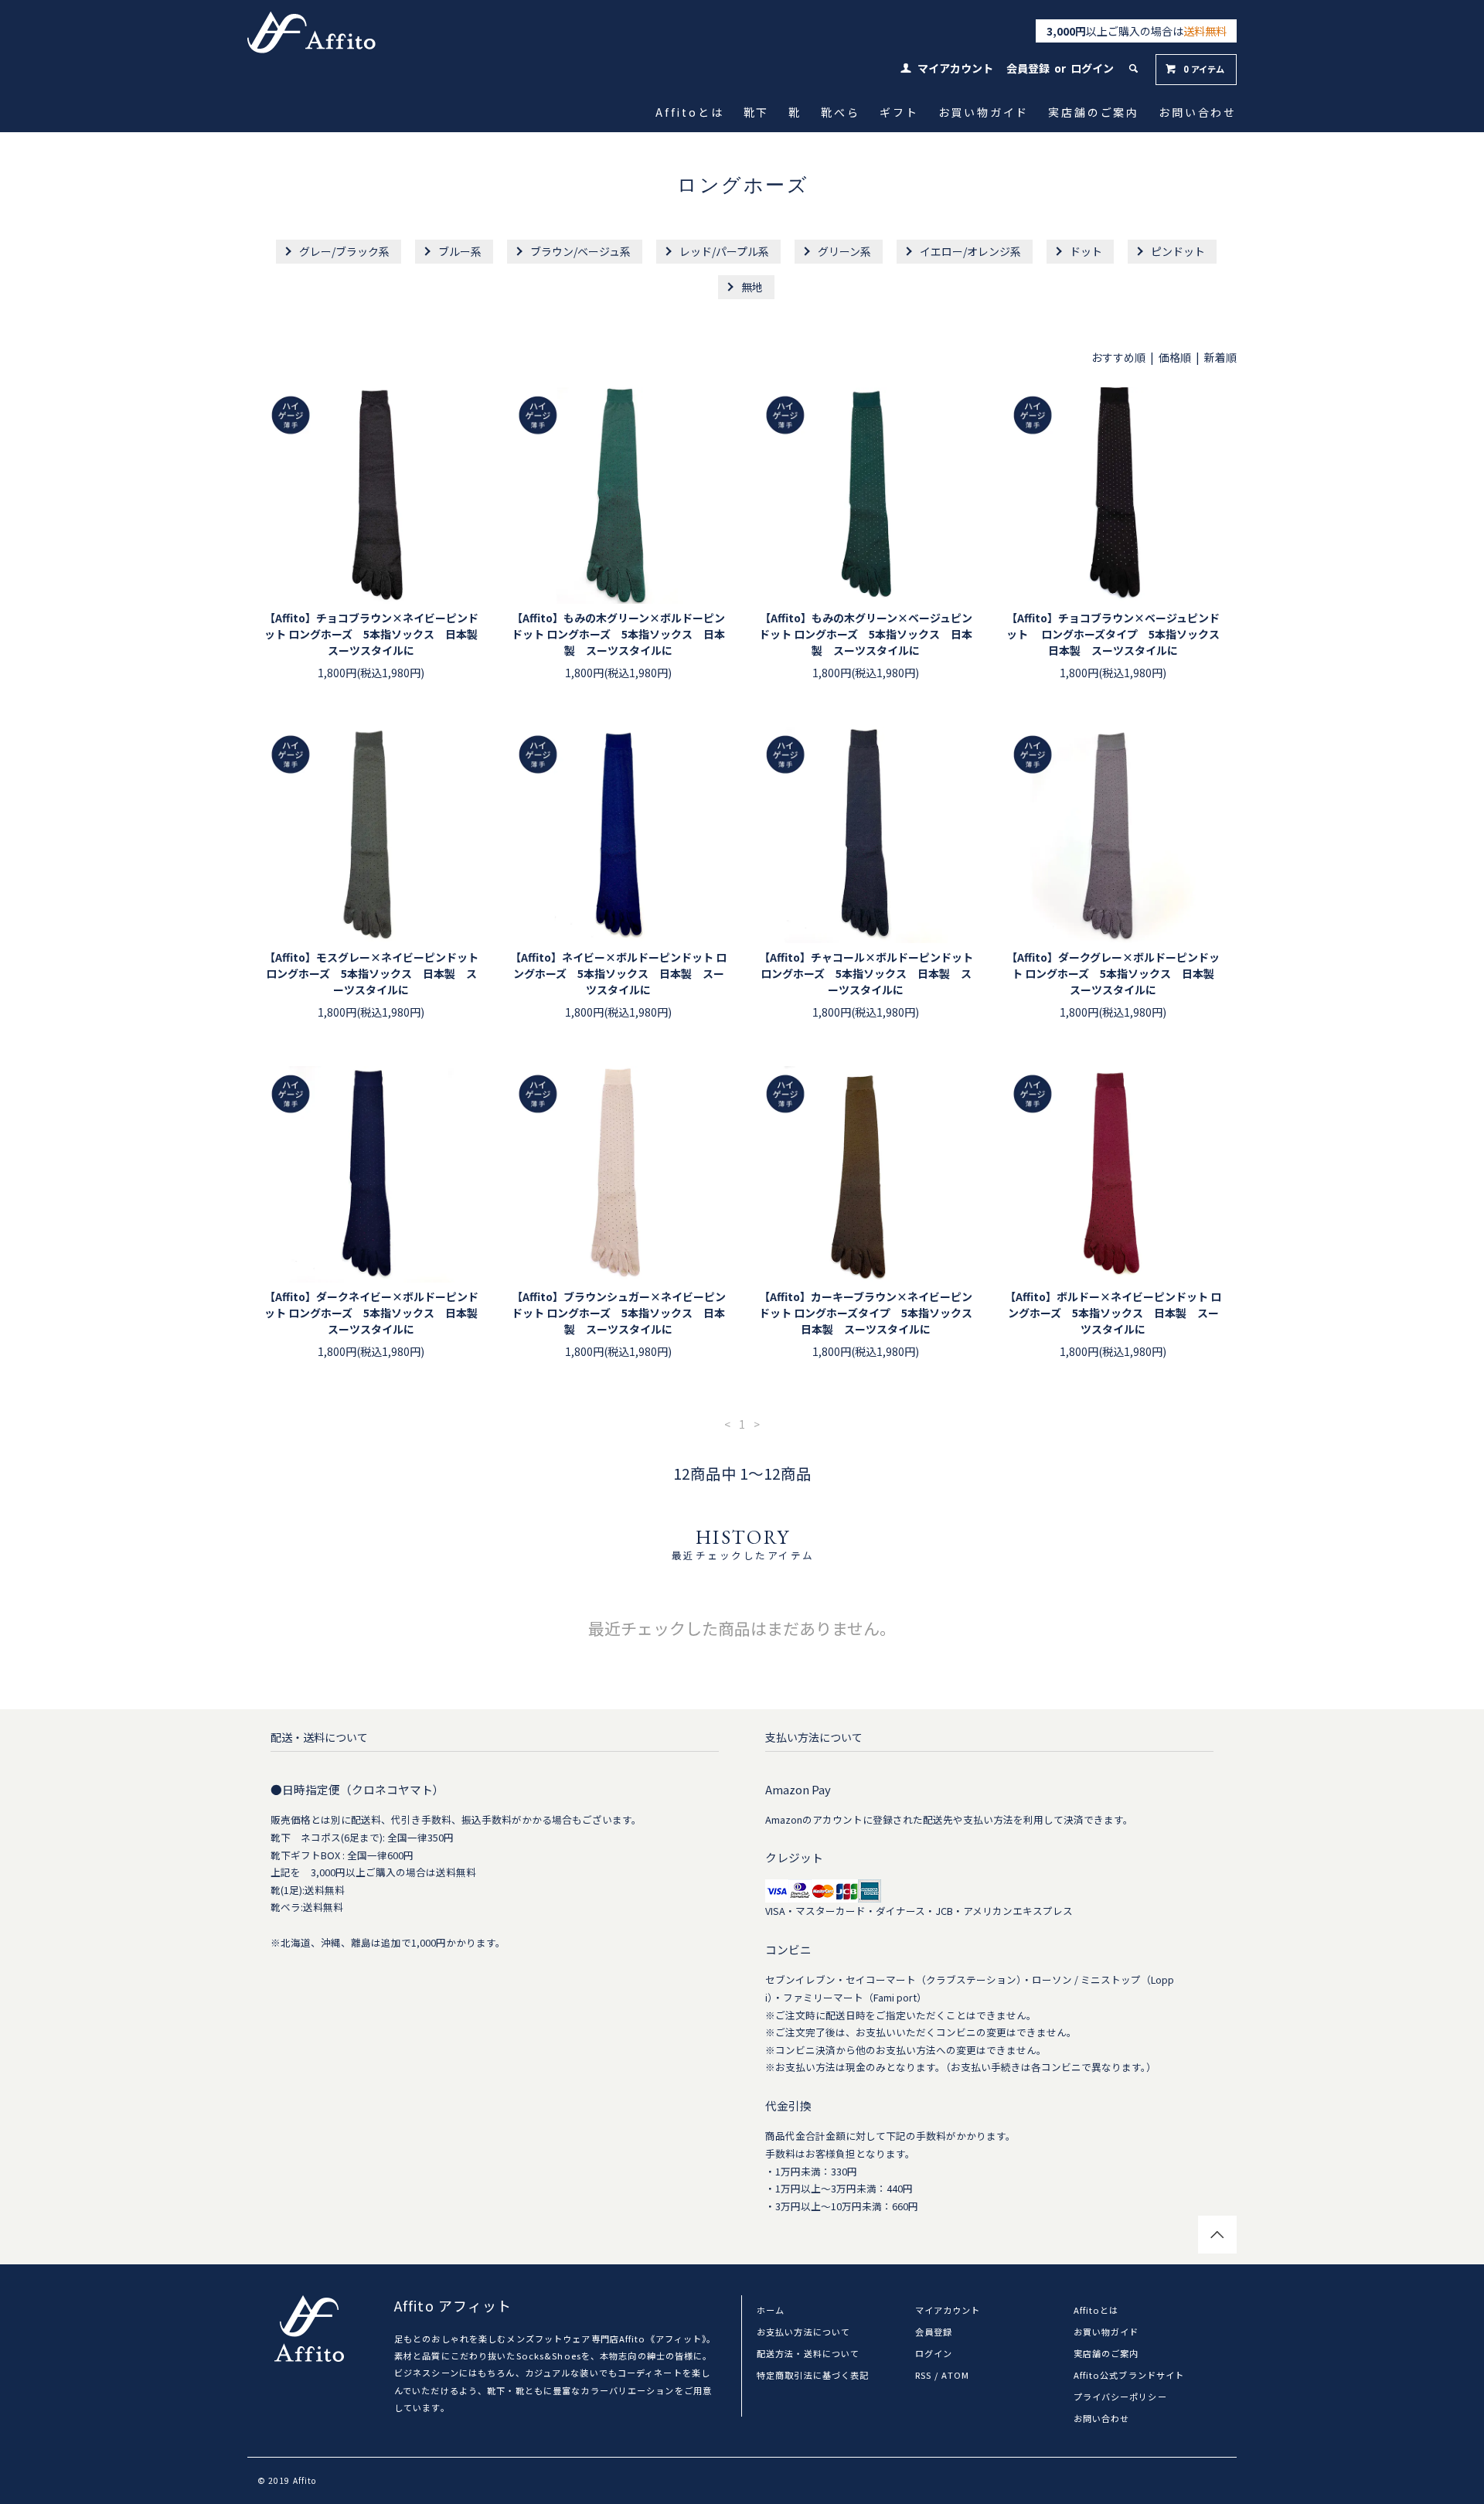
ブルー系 (460, 251)
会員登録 (1028, 68)
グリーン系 (844, 251)
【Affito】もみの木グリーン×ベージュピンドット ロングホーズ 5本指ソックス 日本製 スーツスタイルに (866, 634)
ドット (1086, 251)
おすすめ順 (1118, 357)
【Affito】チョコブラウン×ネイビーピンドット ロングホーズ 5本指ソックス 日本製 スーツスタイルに (372, 634)
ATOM (955, 2375)
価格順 (1175, 357)
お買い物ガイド (984, 112)
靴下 (757, 112)
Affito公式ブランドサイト (1129, 2375)
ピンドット (1178, 251)
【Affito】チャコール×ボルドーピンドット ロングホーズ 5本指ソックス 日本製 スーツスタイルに (866, 973)
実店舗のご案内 (1095, 112)
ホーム (771, 2310)
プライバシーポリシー (1120, 2397)
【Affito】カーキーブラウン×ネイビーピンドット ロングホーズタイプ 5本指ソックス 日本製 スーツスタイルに (866, 1313)
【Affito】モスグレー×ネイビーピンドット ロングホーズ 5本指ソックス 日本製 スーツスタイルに (371, 973)
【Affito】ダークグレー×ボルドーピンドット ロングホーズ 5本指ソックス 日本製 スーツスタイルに (1114, 973)
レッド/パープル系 (724, 251)
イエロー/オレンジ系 (970, 251)
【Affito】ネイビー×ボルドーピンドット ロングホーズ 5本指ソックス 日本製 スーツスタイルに (618, 973)
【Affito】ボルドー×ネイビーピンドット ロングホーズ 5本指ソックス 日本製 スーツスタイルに (1113, 1313)
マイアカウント (955, 68)
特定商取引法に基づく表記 (813, 2375)
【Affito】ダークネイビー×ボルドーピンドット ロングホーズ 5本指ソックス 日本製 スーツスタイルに (372, 1313)
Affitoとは (691, 112)
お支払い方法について (803, 2332)
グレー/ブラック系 (344, 251)
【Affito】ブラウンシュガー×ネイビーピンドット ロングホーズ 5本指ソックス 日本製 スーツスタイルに (619, 1313)
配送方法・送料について (808, 2353)
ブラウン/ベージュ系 (580, 251)
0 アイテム (1204, 69)
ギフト (900, 112)
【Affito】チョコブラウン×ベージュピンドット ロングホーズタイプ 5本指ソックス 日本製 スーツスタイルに (1114, 634)
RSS (923, 2375)
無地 (752, 287)
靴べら (842, 112)
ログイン (1092, 68)
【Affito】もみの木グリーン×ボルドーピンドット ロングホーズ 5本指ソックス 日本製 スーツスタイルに (618, 634)
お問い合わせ (1199, 112)
